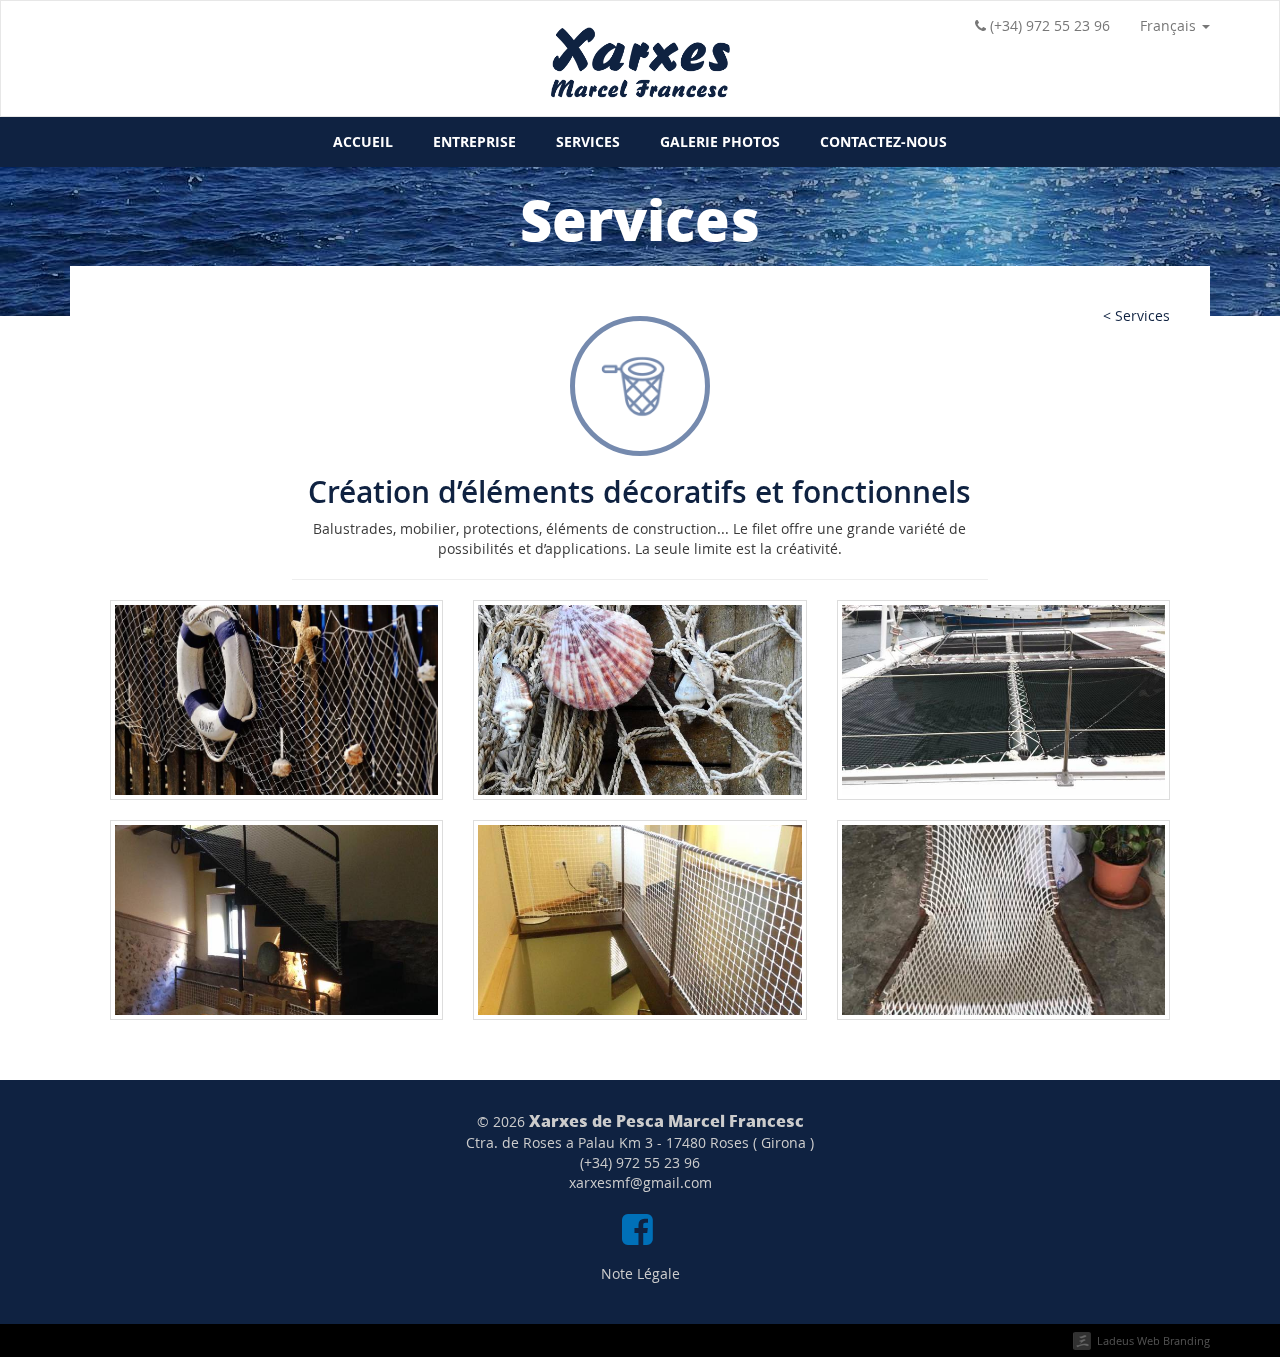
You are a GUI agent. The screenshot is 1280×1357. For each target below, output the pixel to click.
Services (588, 141)
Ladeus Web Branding (1153, 1340)
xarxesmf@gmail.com (640, 1182)
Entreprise (474, 141)
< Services (1136, 315)
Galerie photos (720, 141)
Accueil (363, 141)
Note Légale (640, 1273)
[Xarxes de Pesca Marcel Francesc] (640, 71)
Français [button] (1170, 25)
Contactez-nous (883, 141)
